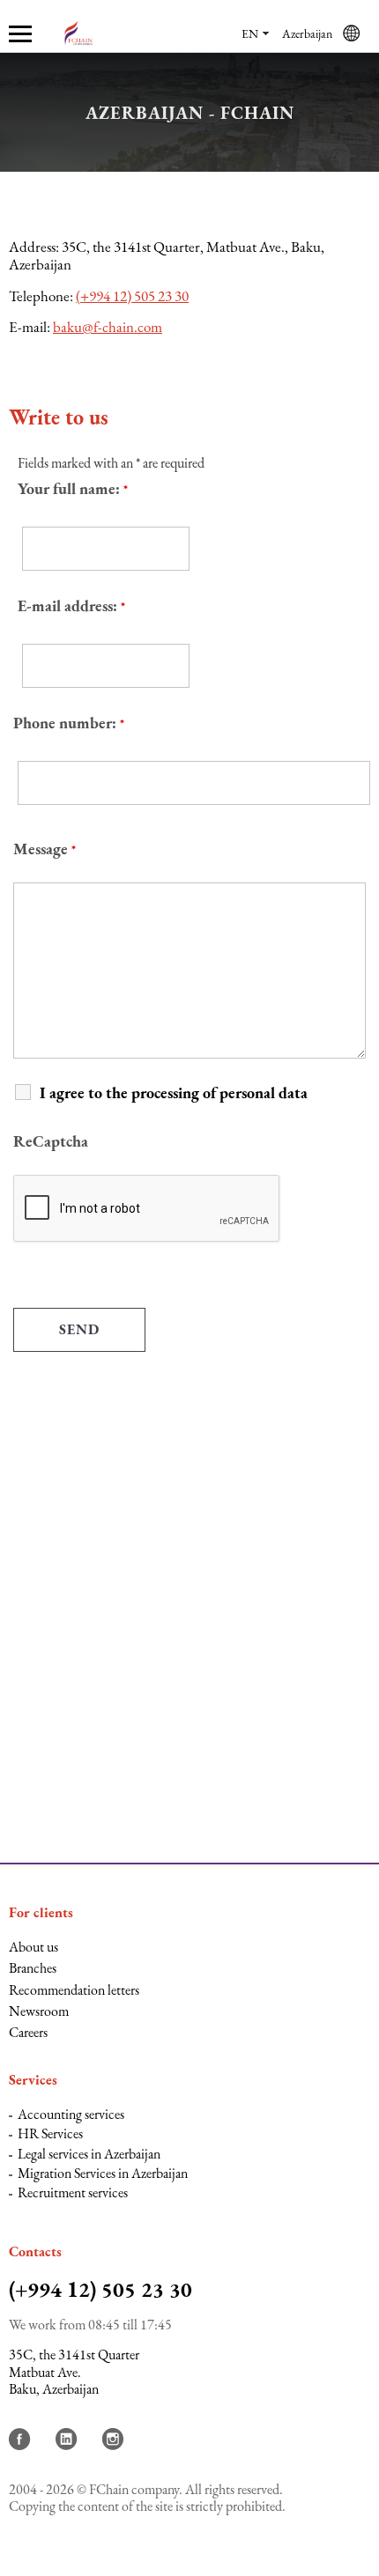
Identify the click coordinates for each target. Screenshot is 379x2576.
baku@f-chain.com (108, 327)
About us (33, 1947)
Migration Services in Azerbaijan (103, 2173)
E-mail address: (71, 605)
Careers (28, 2032)
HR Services (50, 2133)
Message (45, 849)
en (250, 33)
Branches (33, 1968)
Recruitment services (73, 2192)
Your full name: (73, 488)
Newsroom (39, 2011)
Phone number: (69, 723)
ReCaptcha (51, 1141)
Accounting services (71, 2114)
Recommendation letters (74, 1990)
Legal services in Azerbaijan (89, 2154)
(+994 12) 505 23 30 (132, 296)
